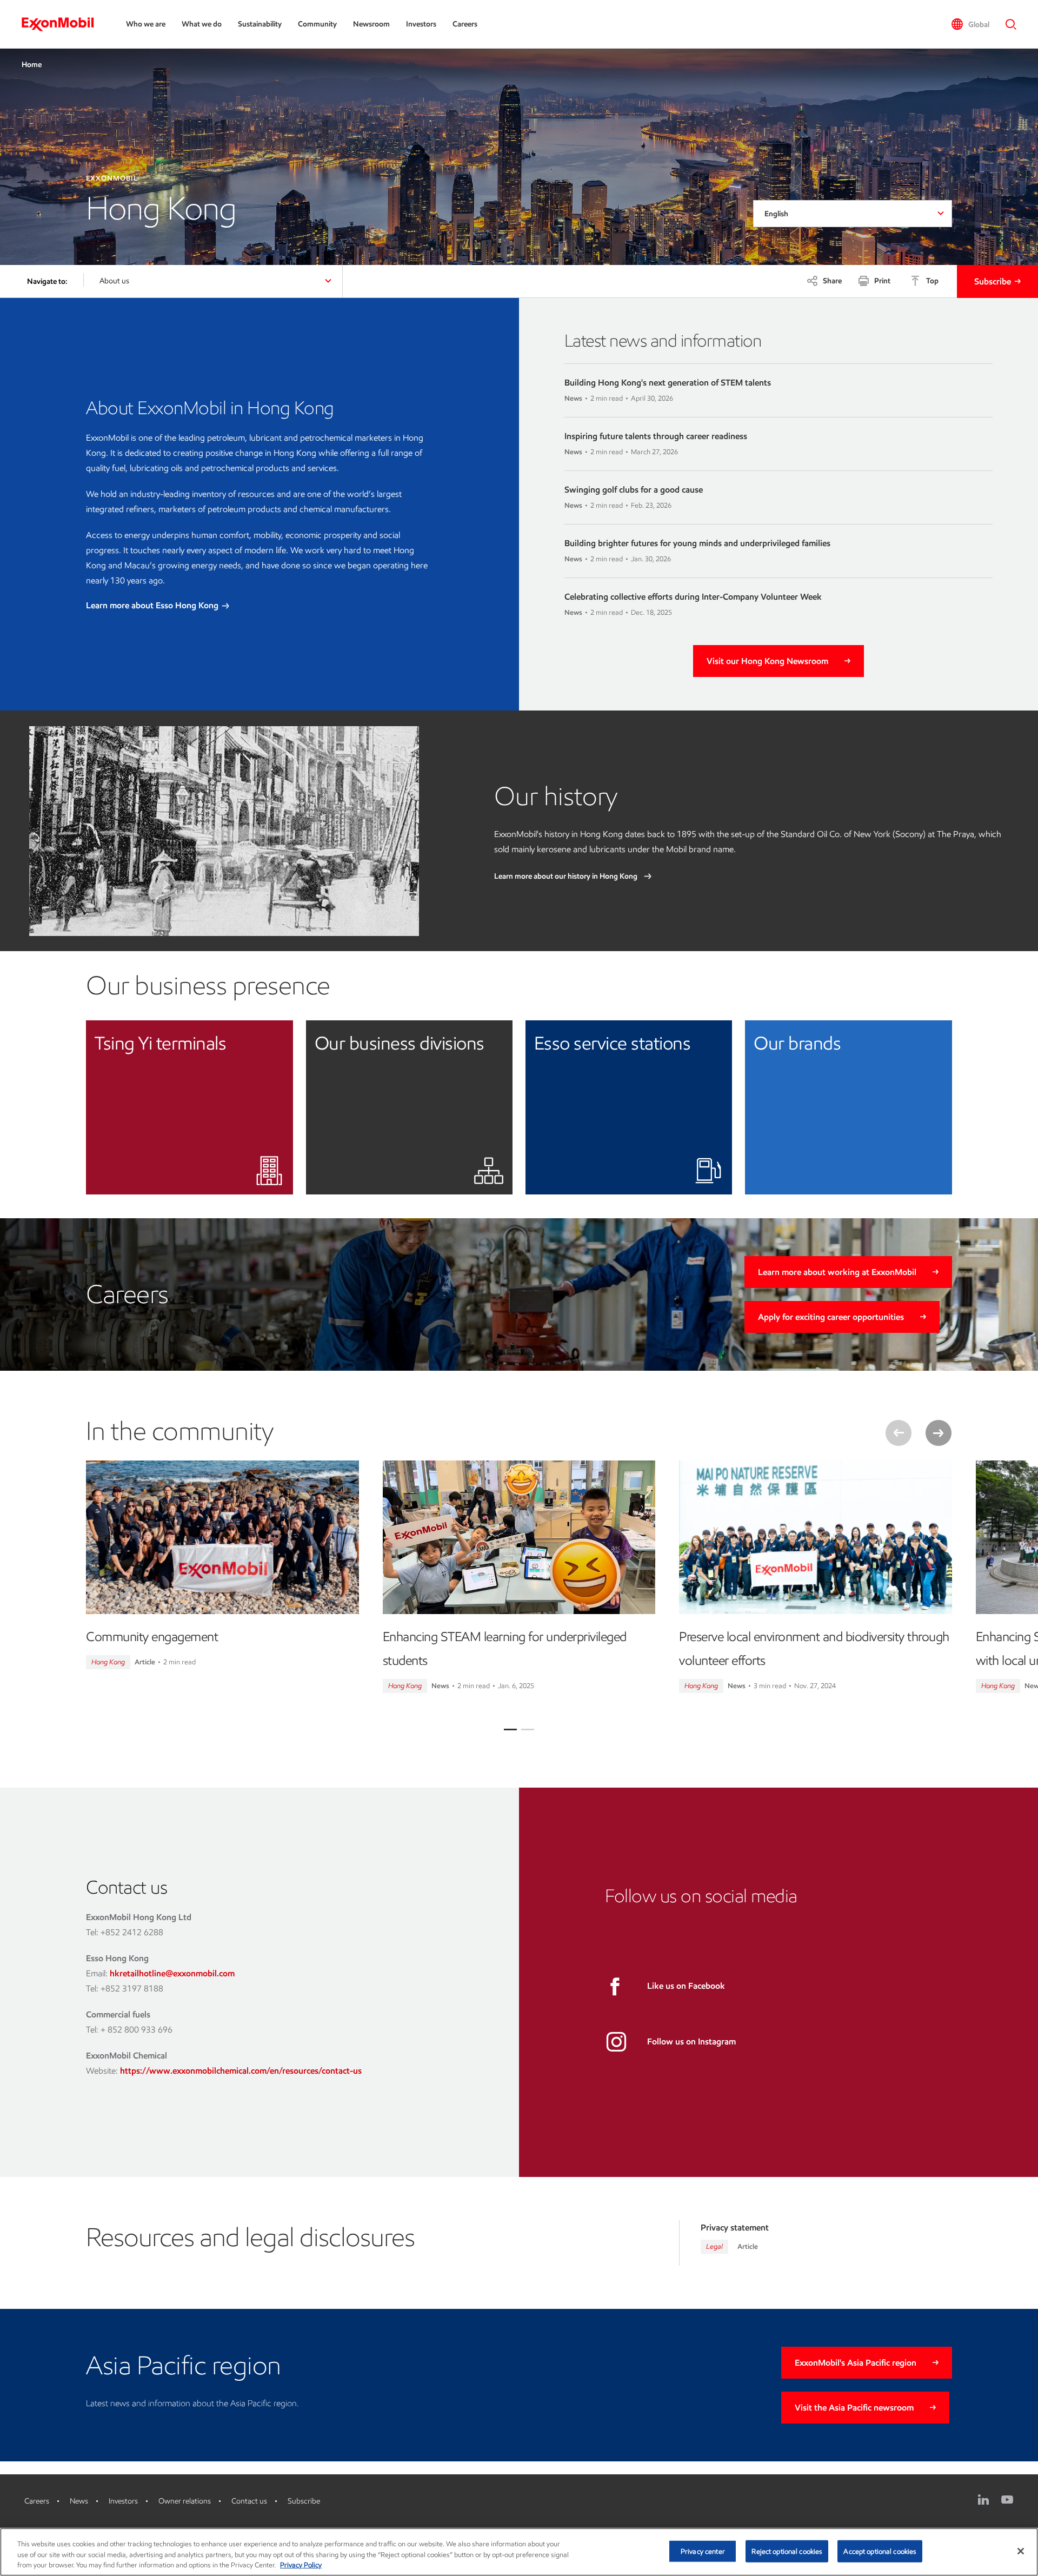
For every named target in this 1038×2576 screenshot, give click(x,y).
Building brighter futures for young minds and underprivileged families (697, 543)
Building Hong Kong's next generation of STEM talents (668, 383)
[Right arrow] (939, 1433)
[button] (970, 24)
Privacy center (703, 2551)
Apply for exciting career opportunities (831, 1317)
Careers (465, 24)
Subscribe (993, 281)
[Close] (1021, 2551)
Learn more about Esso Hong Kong (153, 605)
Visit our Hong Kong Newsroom (767, 661)
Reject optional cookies (787, 2551)
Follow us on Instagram (691, 2041)
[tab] (510, 1729)
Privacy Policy (301, 2565)
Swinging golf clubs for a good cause (634, 490)
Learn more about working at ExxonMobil (837, 1272)
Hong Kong (108, 1662)
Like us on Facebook (686, 1986)
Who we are (146, 24)
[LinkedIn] (983, 2500)
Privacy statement (735, 2228)
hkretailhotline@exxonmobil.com (172, 1973)
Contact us (249, 2501)
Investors (421, 24)
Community (317, 24)
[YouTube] (1007, 2500)
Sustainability (260, 24)
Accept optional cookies (880, 2551)
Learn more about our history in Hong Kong (567, 876)
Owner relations (185, 2501)
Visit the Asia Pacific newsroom (854, 2408)
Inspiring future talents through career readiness (656, 436)
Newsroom (371, 24)
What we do (202, 24)
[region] (519, 2552)
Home (32, 65)
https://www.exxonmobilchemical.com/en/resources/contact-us (241, 2071)
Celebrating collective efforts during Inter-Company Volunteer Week (693, 597)
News (79, 2501)
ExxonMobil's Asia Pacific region (856, 2363)
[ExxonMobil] (63, 24)
